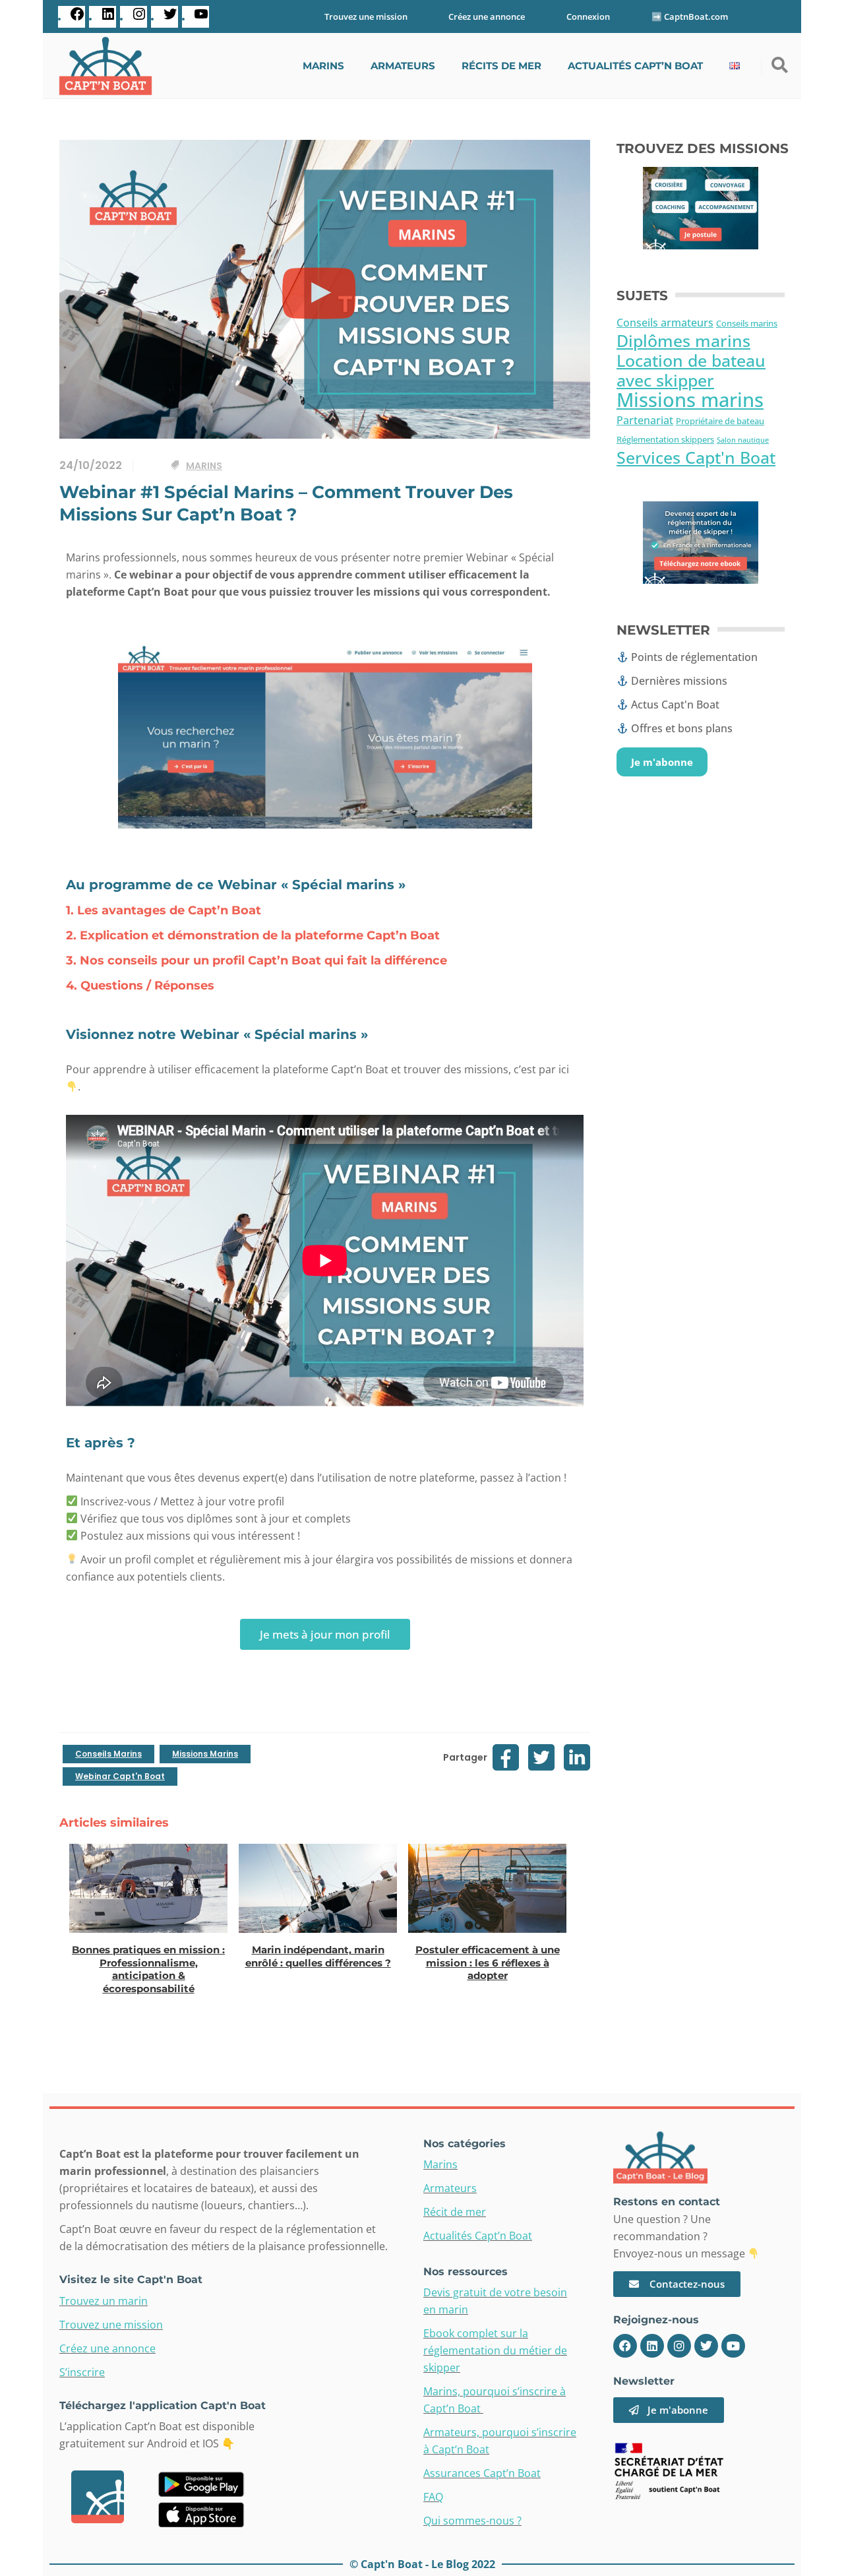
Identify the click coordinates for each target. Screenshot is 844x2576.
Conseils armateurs (665, 323)
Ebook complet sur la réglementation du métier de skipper (495, 2350)
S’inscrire (82, 2372)
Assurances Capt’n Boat (482, 2473)
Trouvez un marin (104, 2301)
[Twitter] (170, 19)
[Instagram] (139, 19)
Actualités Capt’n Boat (478, 2236)
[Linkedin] (652, 2346)
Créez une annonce (487, 16)
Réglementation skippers (665, 440)
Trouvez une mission (366, 16)
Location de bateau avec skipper (691, 370)
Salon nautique (743, 440)
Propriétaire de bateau (720, 421)
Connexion (588, 16)
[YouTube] (201, 19)
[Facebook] (77, 19)
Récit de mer (455, 2212)
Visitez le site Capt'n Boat (131, 2279)
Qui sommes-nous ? (472, 2521)
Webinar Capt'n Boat (120, 1776)
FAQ (433, 2497)
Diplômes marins (683, 341)
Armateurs (450, 2188)
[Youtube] (733, 2346)
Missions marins (205, 1754)
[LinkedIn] (108, 19)
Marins (204, 466)
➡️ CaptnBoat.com (690, 16)
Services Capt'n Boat (696, 457)
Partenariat (645, 420)
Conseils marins (108, 1754)
